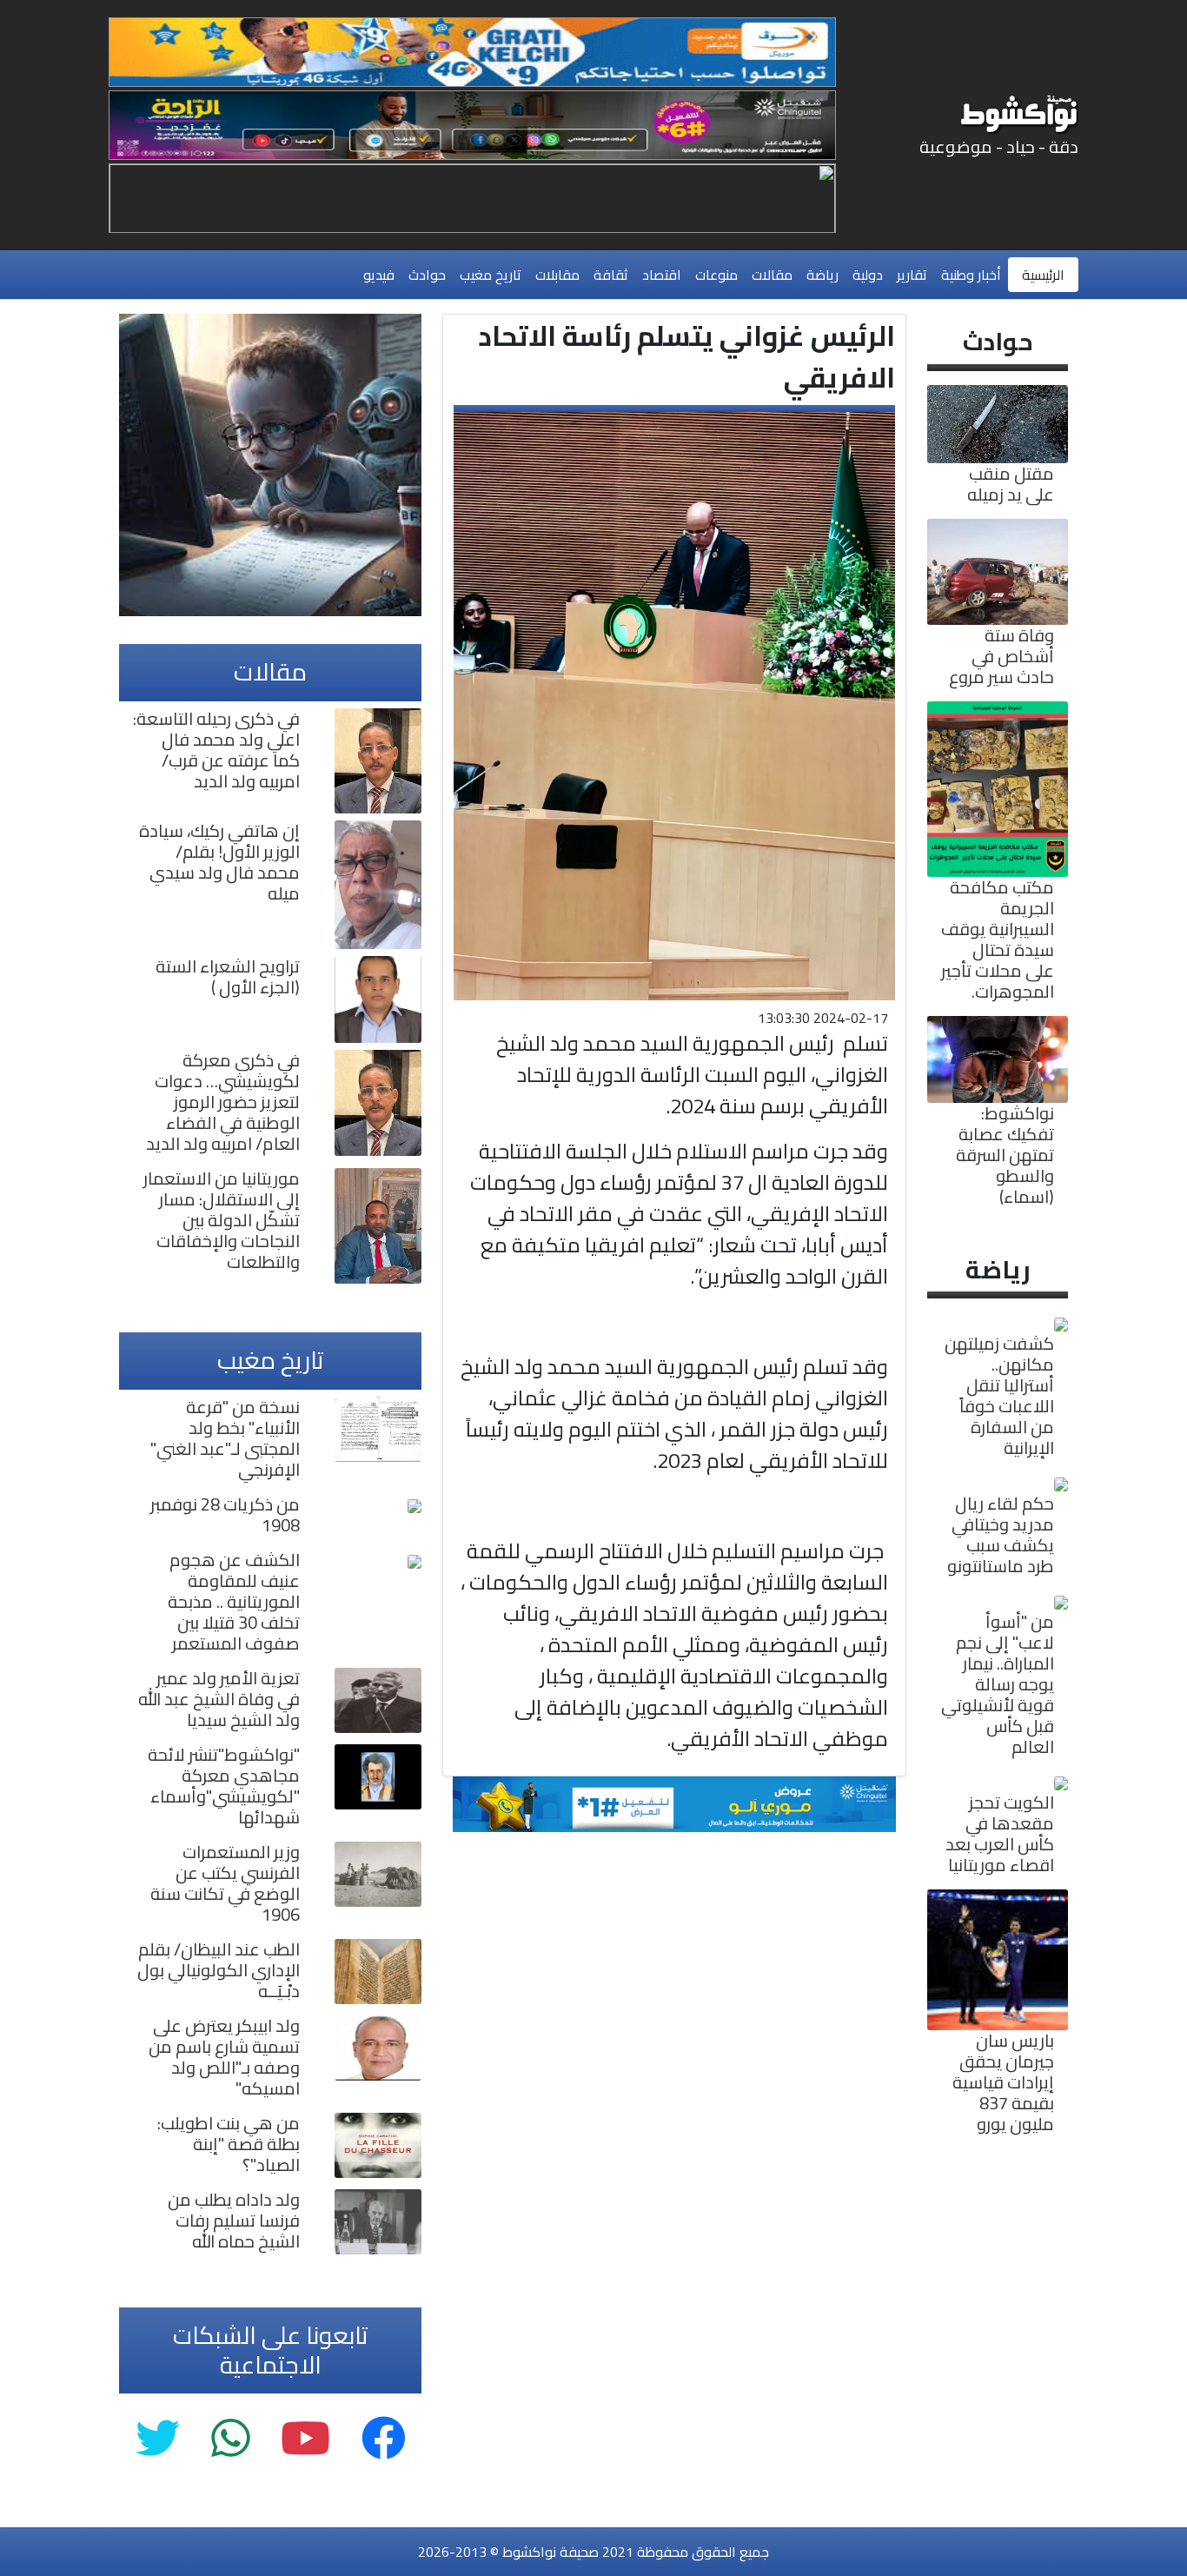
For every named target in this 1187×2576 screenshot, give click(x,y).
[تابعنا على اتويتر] (158, 2439)
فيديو (379, 275)
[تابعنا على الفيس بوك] (384, 2439)
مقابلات (557, 275)
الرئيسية (1043, 275)
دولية (868, 275)
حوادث (427, 275)
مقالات (772, 275)
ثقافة (611, 275)
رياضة (822, 275)
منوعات (716, 275)
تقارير (912, 275)
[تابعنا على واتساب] (230, 2439)
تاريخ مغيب (491, 275)
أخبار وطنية (971, 275)
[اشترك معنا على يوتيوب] (305, 2439)
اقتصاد (662, 275)
